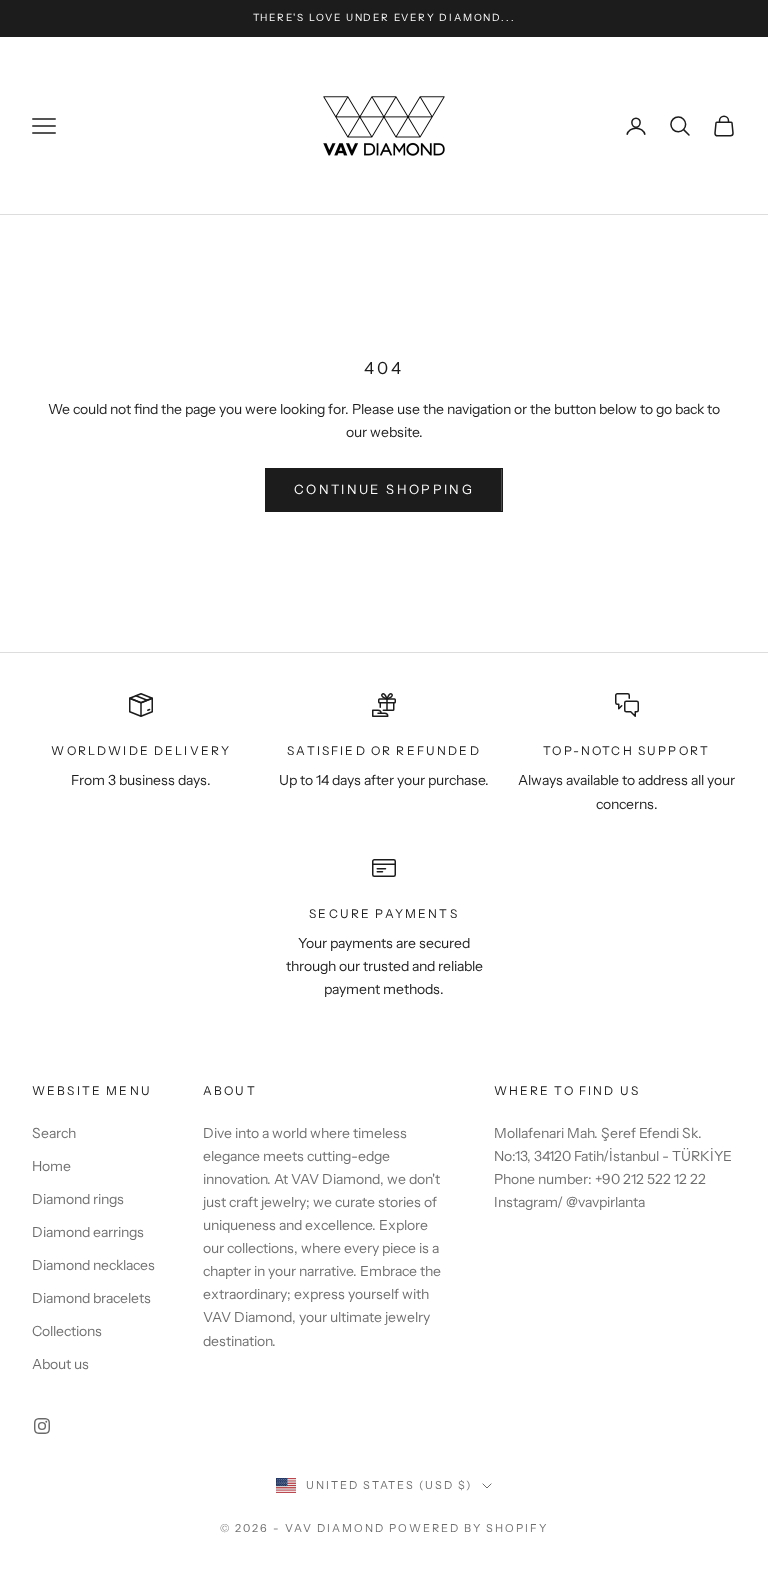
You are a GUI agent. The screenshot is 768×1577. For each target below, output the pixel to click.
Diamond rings (78, 1199)
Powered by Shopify (468, 1528)
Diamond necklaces (93, 1265)
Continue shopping (384, 489)
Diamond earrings (88, 1232)
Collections (67, 1331)
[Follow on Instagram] (42, 1426)
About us (60, 1364)
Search (54, 1133)
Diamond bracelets (91, 1298)
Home (51, 1166)
